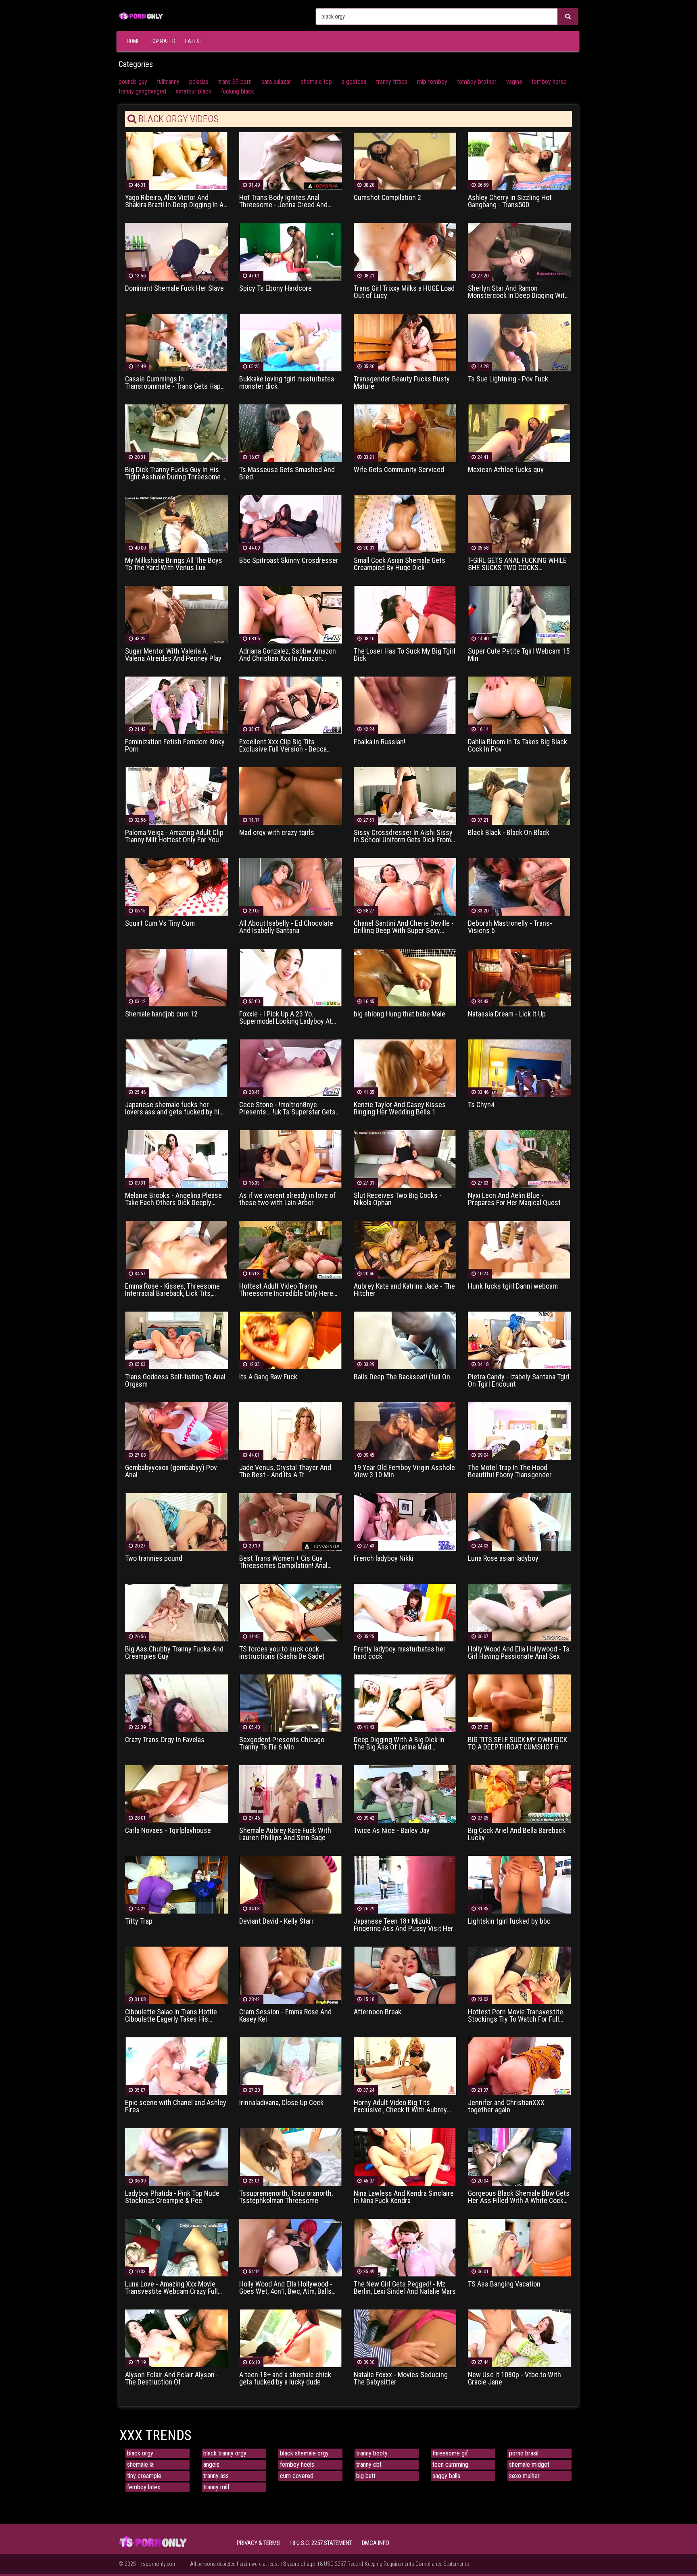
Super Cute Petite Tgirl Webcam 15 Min (519, 655)
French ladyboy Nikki (384, 1558)
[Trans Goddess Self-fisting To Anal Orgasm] (176, 1340)
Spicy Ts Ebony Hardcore (275, 288)
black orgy (140, 2453)
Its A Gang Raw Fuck (268, 1377)
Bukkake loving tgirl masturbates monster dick (287, 383)
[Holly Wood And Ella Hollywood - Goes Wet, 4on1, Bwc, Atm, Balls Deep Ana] (291, 2247)
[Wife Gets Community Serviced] (405, 433)
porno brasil (524, 2453)
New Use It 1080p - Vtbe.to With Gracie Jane (514, 2378)
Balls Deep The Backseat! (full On (402, 1377)
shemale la (140, 2465)
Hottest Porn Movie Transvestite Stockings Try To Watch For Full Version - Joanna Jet (515, 2016)
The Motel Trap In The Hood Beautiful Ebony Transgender (510, 1471)
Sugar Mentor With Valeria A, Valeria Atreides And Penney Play (173, 655)
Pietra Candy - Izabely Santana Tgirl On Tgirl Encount (519, 1381)
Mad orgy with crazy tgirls (277, 833)
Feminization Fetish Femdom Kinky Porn (175, 746)
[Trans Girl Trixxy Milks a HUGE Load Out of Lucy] (405, 251)
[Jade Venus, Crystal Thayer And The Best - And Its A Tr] (291, 1431)
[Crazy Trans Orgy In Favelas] (176, 1703)
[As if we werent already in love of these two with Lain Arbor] (291, 1159)
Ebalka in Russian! (380, 742)
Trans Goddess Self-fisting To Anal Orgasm (175, 1381)
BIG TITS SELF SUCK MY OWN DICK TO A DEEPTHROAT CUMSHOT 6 (518, 1743)
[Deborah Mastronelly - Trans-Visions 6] (519, 886)
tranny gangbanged (142, 91)
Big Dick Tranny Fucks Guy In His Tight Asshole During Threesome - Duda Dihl (175, 473)
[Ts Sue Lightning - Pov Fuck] (519, 342)
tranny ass (216, 2476)
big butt (366, 2476)
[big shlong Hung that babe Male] (405, 977)
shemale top (316, 82)
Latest (194, 41)
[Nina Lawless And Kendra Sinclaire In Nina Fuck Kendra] (405, 2156)
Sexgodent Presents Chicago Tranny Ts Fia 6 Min (282, 1743)
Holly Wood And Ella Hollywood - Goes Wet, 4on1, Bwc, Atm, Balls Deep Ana (286, 2288)
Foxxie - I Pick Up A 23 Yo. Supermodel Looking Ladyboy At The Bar (286, 1018)
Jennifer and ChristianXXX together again (506, 2106)
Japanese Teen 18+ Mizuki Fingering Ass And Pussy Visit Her (404, 1925)
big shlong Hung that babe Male (400, 1014)
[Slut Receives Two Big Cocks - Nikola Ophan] (405, 1159)
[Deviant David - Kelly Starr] (291, 1884)
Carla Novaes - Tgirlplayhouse (168, 1830)
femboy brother (477, 82)
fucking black (238, 91)
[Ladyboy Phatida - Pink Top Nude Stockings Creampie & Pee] (176, 2156)
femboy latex (144, 2487)
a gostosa (354, 82)
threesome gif (450, 2453)
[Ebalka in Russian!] (405, 705)
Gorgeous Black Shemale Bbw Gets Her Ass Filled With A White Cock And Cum (519, 2197)
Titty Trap (139, 1921)
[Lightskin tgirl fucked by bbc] (519, 1884)
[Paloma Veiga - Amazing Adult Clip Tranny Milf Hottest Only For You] (176, 796)
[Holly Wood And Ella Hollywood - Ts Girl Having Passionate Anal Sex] (519, 1612)
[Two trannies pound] (176, 1521)
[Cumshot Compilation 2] (405, 161)
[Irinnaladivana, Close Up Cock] (291, 2066)
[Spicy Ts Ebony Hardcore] (291, 251)
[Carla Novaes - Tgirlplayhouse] (176, 1794)
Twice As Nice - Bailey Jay (392, 1830)
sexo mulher (524, 2476)
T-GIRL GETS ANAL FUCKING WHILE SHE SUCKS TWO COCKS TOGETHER (517, 564)
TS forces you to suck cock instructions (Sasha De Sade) (282, 1653)
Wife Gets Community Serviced (399, 470)
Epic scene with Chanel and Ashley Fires (176, 2106)
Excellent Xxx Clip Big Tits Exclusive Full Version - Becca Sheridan (283, 746)
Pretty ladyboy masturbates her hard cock (400, 1653)
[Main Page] (141, 15)
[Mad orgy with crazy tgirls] (291, 796)
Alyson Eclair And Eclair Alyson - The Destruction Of (172, 2378)
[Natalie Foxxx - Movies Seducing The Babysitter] (405, 2338)
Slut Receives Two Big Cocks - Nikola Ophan (398, 1199)
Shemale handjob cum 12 (161, 1014)
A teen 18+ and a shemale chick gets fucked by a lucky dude (285, 2378)
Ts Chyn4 (481, 1105)
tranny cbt (369, 2465)
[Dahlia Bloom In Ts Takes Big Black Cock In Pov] (519, 705)
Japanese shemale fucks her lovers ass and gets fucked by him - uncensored (175, 1108)
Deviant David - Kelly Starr (277, 1921)
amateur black (194, 91)
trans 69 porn (235, 82)
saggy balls (446, 2476)
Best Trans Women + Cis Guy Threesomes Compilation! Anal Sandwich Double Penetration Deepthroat (283, 1562)
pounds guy (133, 82)
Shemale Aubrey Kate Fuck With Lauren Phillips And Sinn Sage (285, 1834)
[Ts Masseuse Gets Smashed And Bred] (291, 433)
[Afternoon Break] (405, 1975)
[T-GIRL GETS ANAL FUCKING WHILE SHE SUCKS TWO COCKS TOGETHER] (519, 524)
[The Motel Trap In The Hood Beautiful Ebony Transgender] (519, 1431)
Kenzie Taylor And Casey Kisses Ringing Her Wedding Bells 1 (400, 1108)
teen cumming (450, 2465)
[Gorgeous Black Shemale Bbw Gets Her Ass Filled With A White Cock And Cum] (519, 2156)
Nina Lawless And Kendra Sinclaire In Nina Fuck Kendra (404, 2197)
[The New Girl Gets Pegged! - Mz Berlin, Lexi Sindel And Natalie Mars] (405, 2247)
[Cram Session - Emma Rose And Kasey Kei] (291, 1975)
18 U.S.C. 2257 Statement (321, 2543)
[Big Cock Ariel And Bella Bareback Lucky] (519, 1794)
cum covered (297, 2476)
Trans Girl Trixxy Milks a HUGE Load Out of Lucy (404, 292)
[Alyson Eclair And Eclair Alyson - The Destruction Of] (176, 2338)
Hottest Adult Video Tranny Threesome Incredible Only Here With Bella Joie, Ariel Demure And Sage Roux (287, 1290)
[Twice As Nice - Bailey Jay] (405, 1794)
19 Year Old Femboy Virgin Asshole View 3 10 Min (404, 1471)
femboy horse (549, 82)
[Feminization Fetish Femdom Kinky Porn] (176, 705)
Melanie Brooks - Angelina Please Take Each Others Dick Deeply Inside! (173, 1199)
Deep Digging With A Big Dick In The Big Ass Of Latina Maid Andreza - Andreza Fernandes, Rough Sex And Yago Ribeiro (399, 1743)
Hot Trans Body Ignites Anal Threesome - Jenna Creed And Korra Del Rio (283, 201)
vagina (514, 82)
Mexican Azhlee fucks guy (506, 470)
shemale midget (529, 2465)
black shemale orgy (304, 2453)
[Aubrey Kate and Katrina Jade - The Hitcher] (405, 1249)
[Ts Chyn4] (519, 1068)
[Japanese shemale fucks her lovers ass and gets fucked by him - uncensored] (176, 1068)
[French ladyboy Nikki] (405, 1521)
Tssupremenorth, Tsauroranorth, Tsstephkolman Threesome (286, 2197)
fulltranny (168, 82)
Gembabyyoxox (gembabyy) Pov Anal (171, 1471)
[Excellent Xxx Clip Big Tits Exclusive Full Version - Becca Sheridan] (291, 705)
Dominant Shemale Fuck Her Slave (174, 288)
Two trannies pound (154, 1558)
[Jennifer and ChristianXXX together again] (519, 2066)
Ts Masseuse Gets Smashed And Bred (287, 473)
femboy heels (297, 2465)
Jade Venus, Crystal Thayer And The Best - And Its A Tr (285, 1471)
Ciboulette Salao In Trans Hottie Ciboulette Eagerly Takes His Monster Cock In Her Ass (171, 2016)
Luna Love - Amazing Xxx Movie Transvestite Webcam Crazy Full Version (171, 2288)
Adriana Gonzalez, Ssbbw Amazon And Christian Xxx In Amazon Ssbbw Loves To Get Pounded (288, 655)
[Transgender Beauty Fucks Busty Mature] (405, 342)
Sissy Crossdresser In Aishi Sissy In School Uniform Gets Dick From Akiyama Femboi (403, 836)
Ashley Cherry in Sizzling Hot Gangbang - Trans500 (510, 201)
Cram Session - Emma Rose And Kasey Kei (285, 2016)
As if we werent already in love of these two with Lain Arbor (287, 1199)
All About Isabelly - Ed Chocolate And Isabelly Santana (286, 927)
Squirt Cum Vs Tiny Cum (160, 923)
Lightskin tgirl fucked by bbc (509, 1921)
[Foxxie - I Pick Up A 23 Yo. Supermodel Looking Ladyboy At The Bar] (291, 977)
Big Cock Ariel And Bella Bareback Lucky (517, 1834)
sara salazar (276, 82)
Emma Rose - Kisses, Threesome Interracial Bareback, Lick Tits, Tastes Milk (172, 1290)
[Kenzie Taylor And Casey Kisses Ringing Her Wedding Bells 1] (405, 1068)
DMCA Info (376, 2543)
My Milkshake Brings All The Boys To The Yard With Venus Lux (174, 564)
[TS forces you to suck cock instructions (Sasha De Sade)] (291, 1612)
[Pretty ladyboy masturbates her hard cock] (405, 1612)
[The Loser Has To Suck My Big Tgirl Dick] (405, 614)
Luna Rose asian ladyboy (503, 1558)
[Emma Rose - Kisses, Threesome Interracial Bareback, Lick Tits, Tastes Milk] (176, 1249)
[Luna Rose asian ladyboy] (519, 1521)
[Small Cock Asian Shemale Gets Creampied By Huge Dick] (405, 524)
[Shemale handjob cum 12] (176, 977)
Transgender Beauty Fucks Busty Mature (402, 383)
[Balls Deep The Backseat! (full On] (405, 1340)
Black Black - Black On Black (509, 833)
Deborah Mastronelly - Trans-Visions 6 (510, 927)
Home (133, 41)
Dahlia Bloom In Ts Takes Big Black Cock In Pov (518, 746)
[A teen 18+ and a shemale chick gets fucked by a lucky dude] (291, 2338)
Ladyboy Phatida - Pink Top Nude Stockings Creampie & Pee (172, 2197)
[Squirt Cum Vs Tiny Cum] (176, 886)
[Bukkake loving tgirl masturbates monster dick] (291, 342)
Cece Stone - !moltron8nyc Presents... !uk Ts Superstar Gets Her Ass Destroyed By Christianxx (288, 1108)
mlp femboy (432, 82)
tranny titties (392, 82)
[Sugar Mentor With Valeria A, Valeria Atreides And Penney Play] (176, 614)
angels (211, 2465)
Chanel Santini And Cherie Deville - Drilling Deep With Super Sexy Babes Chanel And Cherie (404, 927)
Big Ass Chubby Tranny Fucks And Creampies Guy (174, 1653)
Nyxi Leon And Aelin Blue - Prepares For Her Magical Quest (514, 1199)
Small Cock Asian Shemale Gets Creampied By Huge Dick (400, 564)
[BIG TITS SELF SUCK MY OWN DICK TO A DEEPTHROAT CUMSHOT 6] (519, 1703)
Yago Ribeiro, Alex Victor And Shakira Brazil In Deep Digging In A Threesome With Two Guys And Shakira (174, 201)
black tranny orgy (225, 2453)
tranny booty (372, 2453)
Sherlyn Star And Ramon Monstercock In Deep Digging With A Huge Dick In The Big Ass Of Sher (519, 292)
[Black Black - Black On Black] (519, 796)
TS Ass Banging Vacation (504, 2284)
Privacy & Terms (258, 2543)
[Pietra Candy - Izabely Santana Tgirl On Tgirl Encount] (519, 1340)
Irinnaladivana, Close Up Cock (281, 2103)
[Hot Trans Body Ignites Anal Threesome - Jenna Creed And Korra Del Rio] (291, 161)
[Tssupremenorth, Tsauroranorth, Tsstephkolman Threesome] (291, 2156)
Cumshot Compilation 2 (387, 198)
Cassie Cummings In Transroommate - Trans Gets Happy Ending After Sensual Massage (176, 383)
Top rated (163, 41)
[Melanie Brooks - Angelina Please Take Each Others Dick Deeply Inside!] (176, 1159)
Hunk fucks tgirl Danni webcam (513, 1286)
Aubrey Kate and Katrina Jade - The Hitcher (404, 1290)
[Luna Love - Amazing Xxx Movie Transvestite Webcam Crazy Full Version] (176, 2247)
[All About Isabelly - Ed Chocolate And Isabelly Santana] (291, 886)
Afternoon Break (378, 2012)
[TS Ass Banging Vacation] (519, 2247)
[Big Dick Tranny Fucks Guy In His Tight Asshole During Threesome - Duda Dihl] (176, 433)
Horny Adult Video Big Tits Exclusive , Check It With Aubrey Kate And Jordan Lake (400, 2106)
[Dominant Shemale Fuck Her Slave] (176, 251)
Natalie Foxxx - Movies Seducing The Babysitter (401, 2378)
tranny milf (216, 2487)
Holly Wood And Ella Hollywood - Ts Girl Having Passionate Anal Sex (519, 1653)
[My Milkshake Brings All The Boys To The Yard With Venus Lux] (176, 524)
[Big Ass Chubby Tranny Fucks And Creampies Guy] (176, 1612)
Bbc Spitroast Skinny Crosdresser (289, 560)
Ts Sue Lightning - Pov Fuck (508, 379)
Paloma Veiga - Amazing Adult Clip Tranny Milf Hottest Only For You (174, 836)
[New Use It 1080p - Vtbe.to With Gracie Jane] (519, 2338)
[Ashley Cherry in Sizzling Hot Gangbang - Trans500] (519, 161)
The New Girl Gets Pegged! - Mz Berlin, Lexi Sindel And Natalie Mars (405, 2288)
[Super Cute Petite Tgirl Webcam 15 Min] (519, 614)
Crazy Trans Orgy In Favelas (165, 1740)
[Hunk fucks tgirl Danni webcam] (519, 1249)
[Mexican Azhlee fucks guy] (519, 433)
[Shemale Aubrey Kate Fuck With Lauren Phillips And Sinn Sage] (291, 1794)
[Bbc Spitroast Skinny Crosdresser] (291, 524)
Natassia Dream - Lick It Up (507, 1014)
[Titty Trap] (176, 1884)
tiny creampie (144, 2476)
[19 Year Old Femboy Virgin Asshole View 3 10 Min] (405, 1431)
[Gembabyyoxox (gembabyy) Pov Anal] (176, 1431)
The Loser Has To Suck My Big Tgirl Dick (405, 655)
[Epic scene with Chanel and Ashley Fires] (176, 2066)
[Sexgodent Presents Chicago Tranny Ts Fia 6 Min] (291, 1703)
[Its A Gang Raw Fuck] (291, 1340)
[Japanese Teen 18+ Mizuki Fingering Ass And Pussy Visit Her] (405, 1884)
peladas (199, 82)
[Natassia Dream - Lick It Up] (519, 977)
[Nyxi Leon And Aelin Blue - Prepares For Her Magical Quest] (519, 1159)
